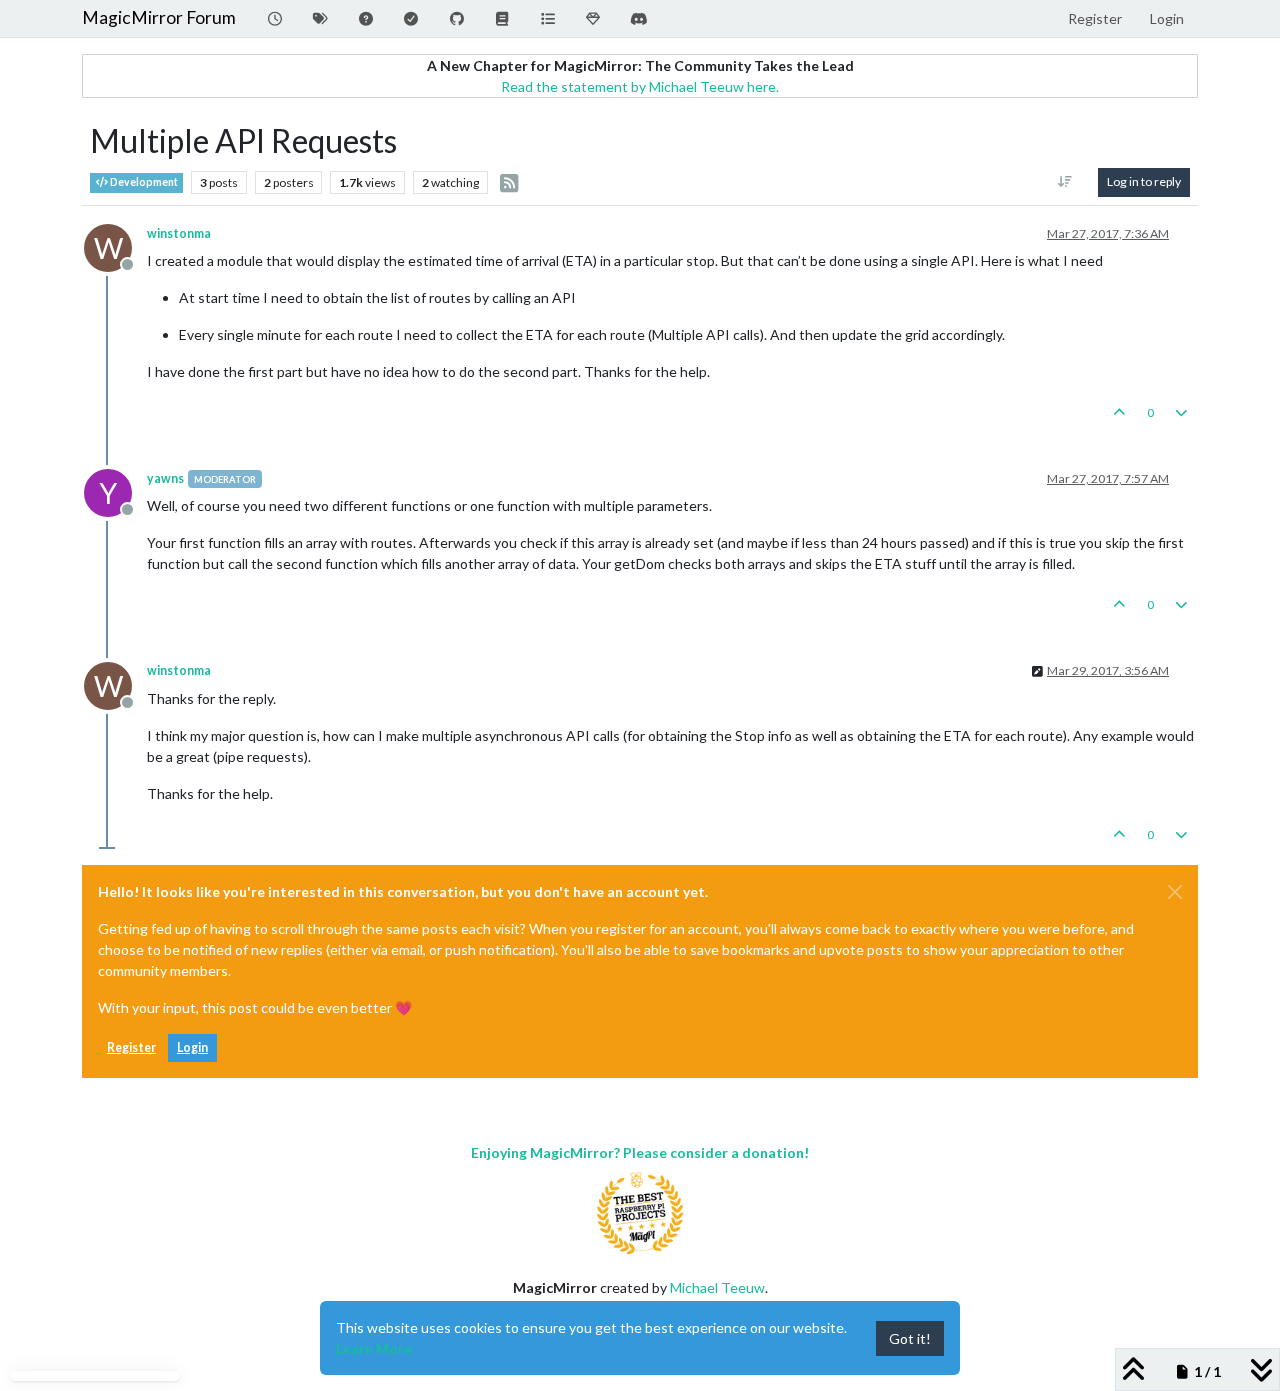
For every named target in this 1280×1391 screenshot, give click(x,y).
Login (192, 1047)
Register (131, 1047)
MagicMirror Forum (159, 17)
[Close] (1175, 892)
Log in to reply (1144, 181)
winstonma (179, 233)
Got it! (910, 1338)
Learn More (374, 1348)
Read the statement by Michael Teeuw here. (640, 86)
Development (143, 182)
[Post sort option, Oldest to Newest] (1065, 182)
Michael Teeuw (717, 1287)
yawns (165, 478)
